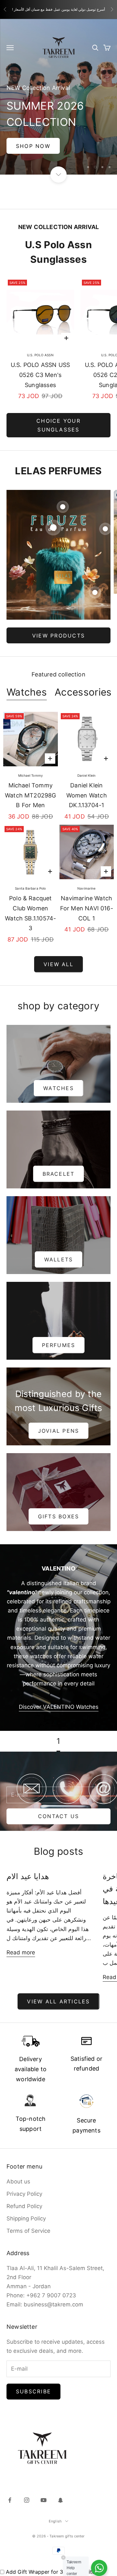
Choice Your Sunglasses (58, 411)
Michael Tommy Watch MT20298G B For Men (31, 781)
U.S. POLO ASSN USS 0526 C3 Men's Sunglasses (40, 360)
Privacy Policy (24, 2180)
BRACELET (59, 1160)
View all (58, 950)
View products (58, 621)
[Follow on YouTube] (44, 2486)
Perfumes (59, 1331)
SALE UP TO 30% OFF (58, 131)
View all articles (58, 1987)
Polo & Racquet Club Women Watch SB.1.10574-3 (30, 899)
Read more (21, 1938)
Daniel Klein (86, 761)
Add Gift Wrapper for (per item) (54, 2558)
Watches (27, 678)
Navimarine (86, 874)
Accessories (83, 678)
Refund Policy (24, 2192)
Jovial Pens (59, 1416)
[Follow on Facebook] (10, 2486)
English (55, 2507)
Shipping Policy (26, 2204)
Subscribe (33, 2377)
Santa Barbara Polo (30, 874)
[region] (58, 90)
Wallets (59, 1245)
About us (18, 2167)
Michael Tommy (31, 761)
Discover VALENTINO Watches (59, 1693)
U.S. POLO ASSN (40, 341)
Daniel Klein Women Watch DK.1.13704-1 (87, 781)
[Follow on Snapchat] (60, 2486)
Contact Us (58, 1802)
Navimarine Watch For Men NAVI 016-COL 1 (87, 894)
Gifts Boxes (59, 1502)
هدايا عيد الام (28, 1862)
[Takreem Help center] (99, 2568)
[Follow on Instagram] (27, 2486)
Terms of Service (28, 2217)
